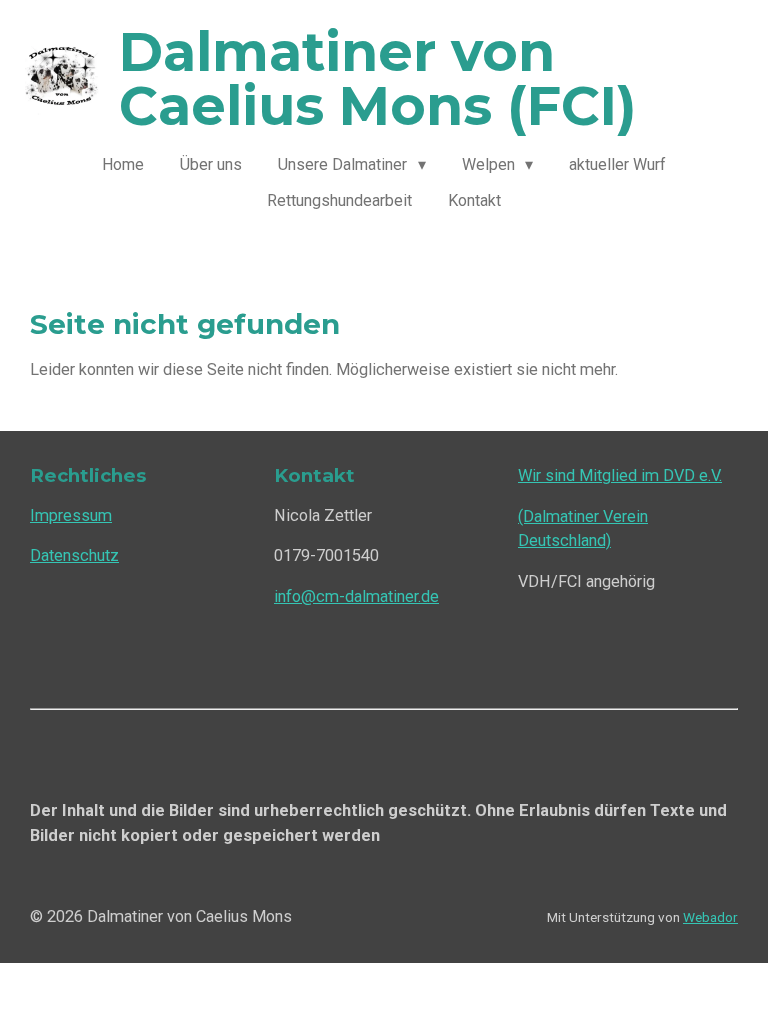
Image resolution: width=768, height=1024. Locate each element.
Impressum (71, 515)
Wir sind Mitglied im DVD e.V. (620, 475)
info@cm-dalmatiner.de (356, 596)
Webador (710, 917)
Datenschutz (74, 555)
